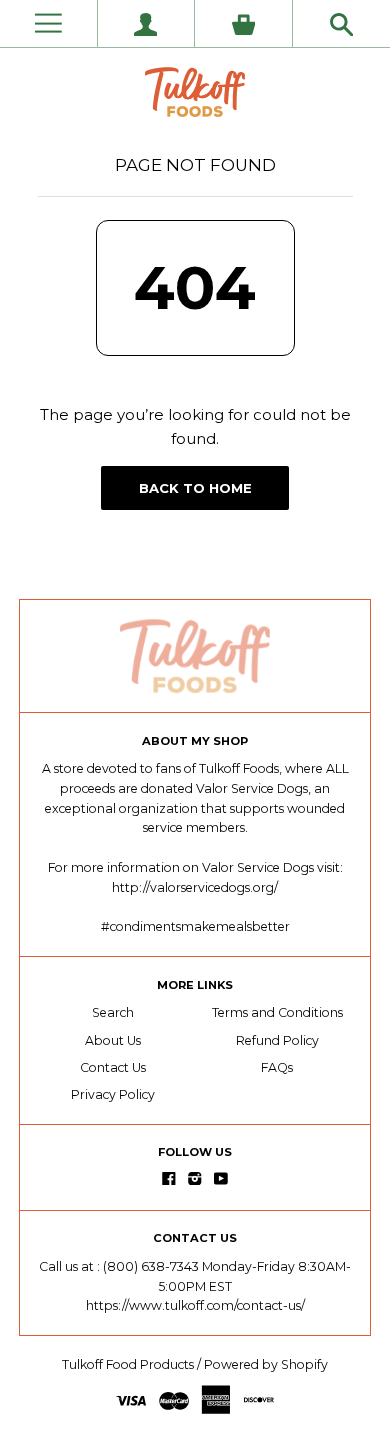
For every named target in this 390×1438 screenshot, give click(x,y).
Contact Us (113, 1067)
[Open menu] (48, 23)
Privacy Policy (113, 1094)
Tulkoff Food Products (128, 1364)
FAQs (277, 1067)
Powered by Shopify (266, 1364)
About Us (113, 1040)
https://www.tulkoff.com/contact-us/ (195, 1305)
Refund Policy (277, 1040)
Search (113, 1012)
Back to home (195, 488)
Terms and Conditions (277, 1012)
